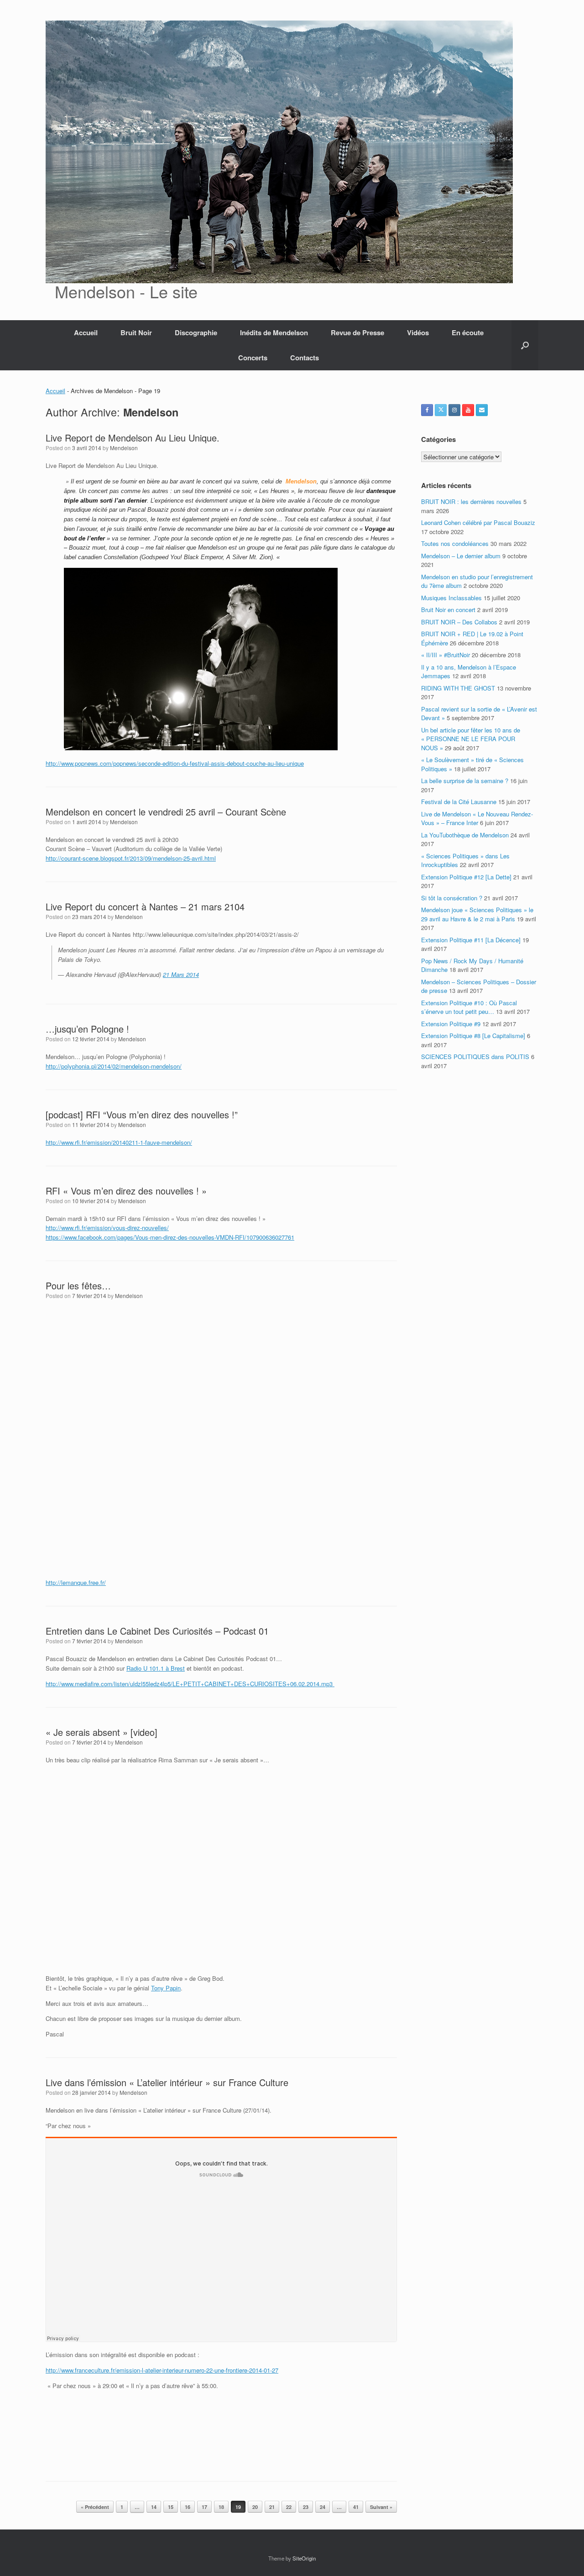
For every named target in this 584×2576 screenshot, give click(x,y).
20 (255, 2507)
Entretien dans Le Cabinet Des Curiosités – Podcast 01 (157, 1631)
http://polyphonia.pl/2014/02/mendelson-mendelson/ (114, 1066)
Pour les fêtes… (78, 1285)
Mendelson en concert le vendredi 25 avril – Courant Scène (166, 812)
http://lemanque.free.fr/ (76, 1582)
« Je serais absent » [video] (102, 1732)
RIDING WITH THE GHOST (458, 688)
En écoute (468, 332)
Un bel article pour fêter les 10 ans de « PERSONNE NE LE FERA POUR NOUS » (471, 739)
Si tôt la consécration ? (452, 898)
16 (188, 2507)
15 (171, 2507)
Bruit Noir (136, 332)
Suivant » (381, 2507)
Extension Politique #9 (451, 1024)
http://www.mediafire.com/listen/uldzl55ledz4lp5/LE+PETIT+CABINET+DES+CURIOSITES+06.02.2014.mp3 (190, 1684)
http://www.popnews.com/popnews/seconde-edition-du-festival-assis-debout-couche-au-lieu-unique (175, 763)
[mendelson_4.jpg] (201, 748)
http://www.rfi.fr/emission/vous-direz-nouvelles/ (107, 1228)
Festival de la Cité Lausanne (459, 802)
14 (154, 2507)
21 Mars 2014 (181, 974)
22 (289, 2507)
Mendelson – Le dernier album (461, 556)
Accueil (86, 332)
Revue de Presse (357, 332)
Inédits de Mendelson (274, 332)
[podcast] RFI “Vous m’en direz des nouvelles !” (142, 1114)
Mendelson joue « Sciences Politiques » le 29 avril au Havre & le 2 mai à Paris (477, 914)
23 (306, 2507)
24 (323, 2507)
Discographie (196, 332)
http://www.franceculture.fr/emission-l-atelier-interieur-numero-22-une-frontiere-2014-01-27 (162, 2370)
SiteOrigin (304, 2558)
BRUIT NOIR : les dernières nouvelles (471, 501)
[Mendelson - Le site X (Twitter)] (441, 410)
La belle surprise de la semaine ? (465, 781)
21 (272, 2507)
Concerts (253, 358)
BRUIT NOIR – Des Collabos (459, 622)
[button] (525, 345)
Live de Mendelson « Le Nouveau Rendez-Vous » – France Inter (477, 818)
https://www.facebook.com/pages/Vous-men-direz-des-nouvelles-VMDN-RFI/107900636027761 (170, 1237)
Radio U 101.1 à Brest (156, 1668)
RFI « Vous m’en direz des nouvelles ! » (126, 1191)
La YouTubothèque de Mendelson (465, 835)
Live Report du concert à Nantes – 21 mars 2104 (145, 906)
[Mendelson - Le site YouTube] (468, 410)
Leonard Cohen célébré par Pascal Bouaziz (478, 522)
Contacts (305, 358)
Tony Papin (166, 1988)
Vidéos (418, 332)
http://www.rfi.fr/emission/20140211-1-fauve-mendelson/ (119, 1142)
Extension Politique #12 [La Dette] (466, 877)
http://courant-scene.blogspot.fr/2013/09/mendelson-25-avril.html (131, 858)
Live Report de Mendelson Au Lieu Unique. (133, 438)
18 (221, 2507)
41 (356, 2507)
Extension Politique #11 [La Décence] (471, 940)
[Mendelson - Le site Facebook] (427, 410)
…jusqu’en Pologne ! (87, 1029)
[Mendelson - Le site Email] (482, 410)
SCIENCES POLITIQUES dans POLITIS (475, 1057)
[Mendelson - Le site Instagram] (454, 410)
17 (204, 2507)
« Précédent (95, 2507)
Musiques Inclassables (451, 598)
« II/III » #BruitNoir (446, 655)
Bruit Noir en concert (448, 610)
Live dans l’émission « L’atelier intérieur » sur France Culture (167, 2082)
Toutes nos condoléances (455, 543)
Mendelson (151, 412)
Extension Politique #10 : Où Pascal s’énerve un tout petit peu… (469, 1007)
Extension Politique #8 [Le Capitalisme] (473, 1036)
